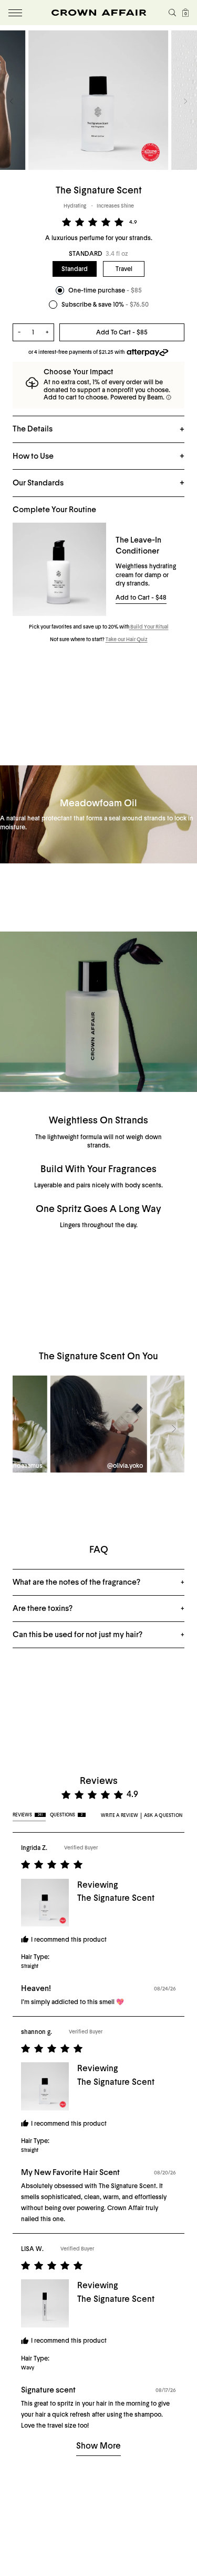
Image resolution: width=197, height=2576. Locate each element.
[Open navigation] (15, 13)
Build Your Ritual (149, 627)
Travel (124, 269)
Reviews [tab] (28, 1815)
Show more (98, 2446)
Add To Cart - (122, 332)
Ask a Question (163, 1815)
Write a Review (120, 1815)
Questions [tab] (66, 1815)
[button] (12, 101)
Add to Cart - (141, 598)
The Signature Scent (116, 1898)
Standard (75, 269)
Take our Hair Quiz (127, 640)
